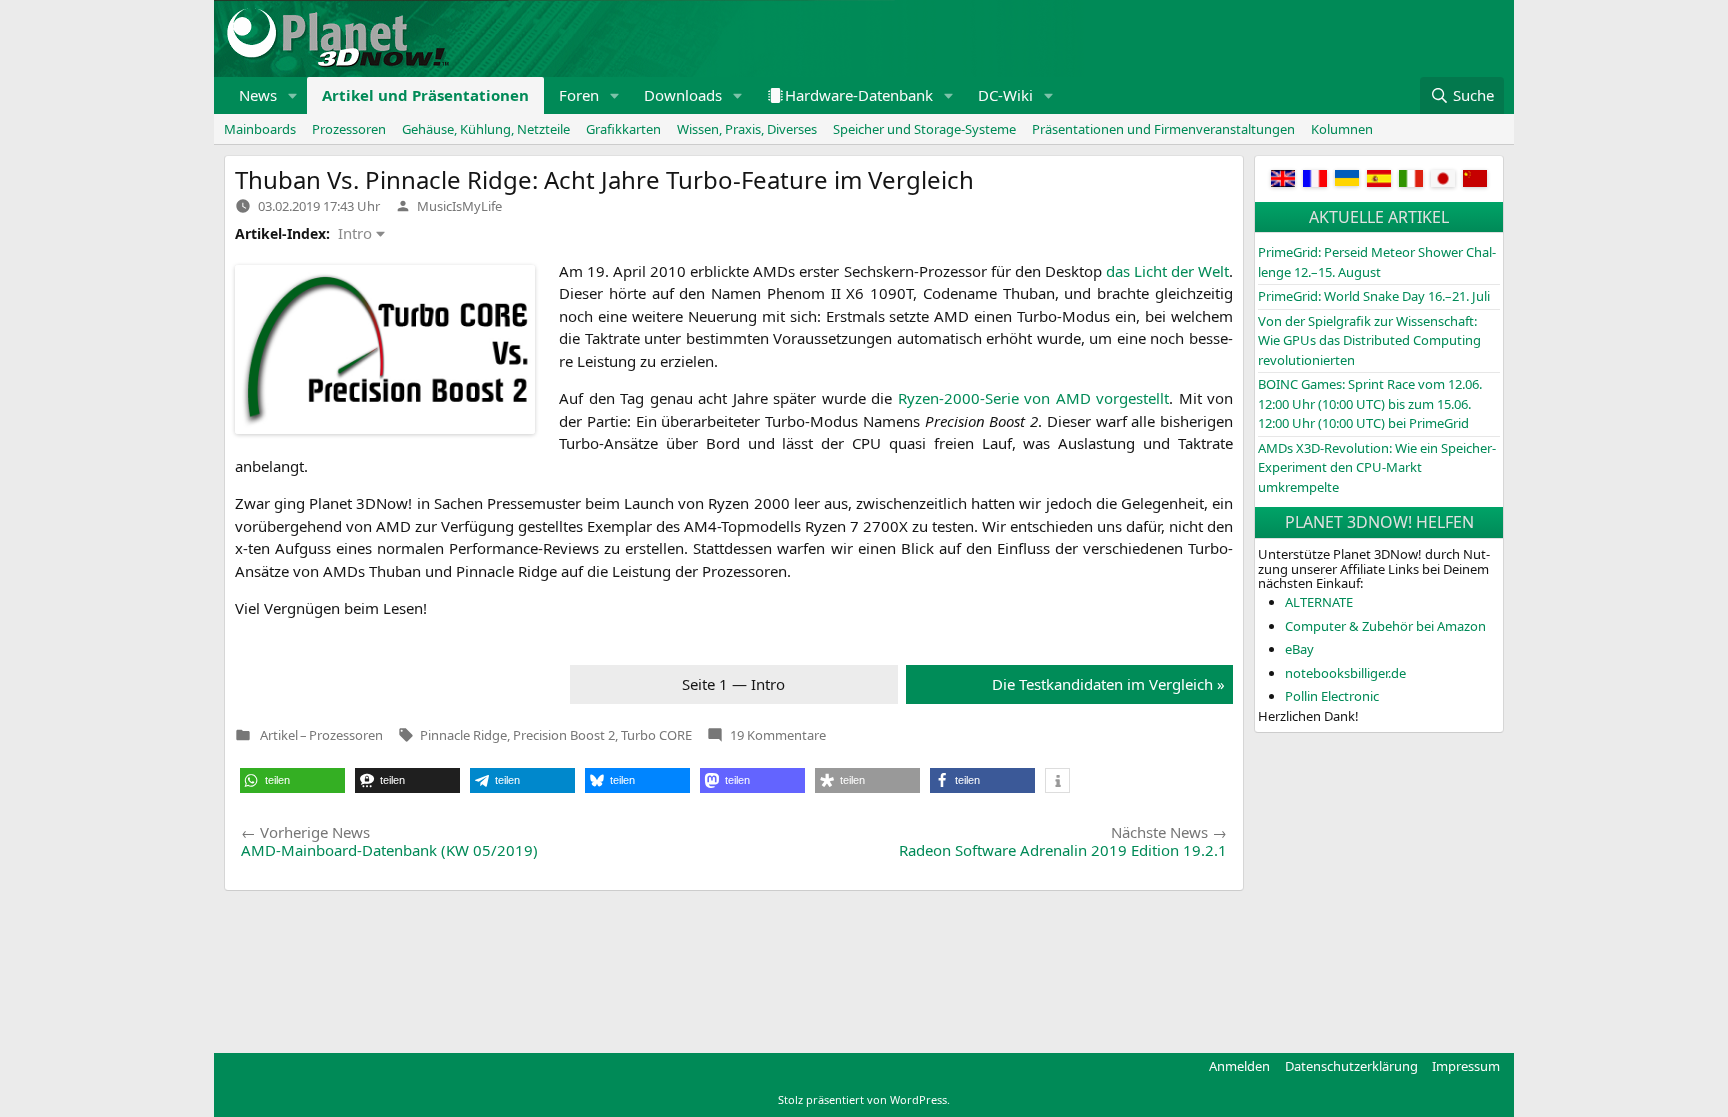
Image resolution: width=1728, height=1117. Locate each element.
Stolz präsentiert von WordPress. (864, 1099)
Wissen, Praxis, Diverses (747, 129)
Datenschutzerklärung (1351, 1066)
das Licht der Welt (1167, 271)
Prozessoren (349, 129)
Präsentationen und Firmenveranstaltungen (1163, 129)
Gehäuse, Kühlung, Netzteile (486, 129)
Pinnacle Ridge (463, 735)
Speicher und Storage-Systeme (924, 129)
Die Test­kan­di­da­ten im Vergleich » (1108, 684)
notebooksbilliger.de (1345, 673)
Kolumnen (1342, 129)
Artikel (279, 735)
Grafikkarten (623, 129)
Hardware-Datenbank (859, 95)
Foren (579, 95)
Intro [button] (355, 233)
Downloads (683, 95)
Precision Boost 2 (564, 735)
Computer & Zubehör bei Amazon (1385, 626)
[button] (293, 95)
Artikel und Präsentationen (425, 95)
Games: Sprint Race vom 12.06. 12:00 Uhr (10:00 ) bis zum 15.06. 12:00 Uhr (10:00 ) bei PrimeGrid (1370, 403)
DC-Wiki (1005, 95)
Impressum (1466, 1066)
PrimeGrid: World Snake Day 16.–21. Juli (1374, 296)
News (258, 95)
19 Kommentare (778, 735)
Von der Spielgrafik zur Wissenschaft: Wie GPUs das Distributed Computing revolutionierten (1369, 340)
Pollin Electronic (1332, 696)
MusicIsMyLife (459, 206)
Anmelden (1239, 1066)
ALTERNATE (1319, 602)
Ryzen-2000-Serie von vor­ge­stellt (1034, 398)
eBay (1299, 649)
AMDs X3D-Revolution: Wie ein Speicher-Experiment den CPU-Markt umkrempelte (1377, 467)
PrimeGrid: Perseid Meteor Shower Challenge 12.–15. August (1377, 262)
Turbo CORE (656, 735)
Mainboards (260, 129)
